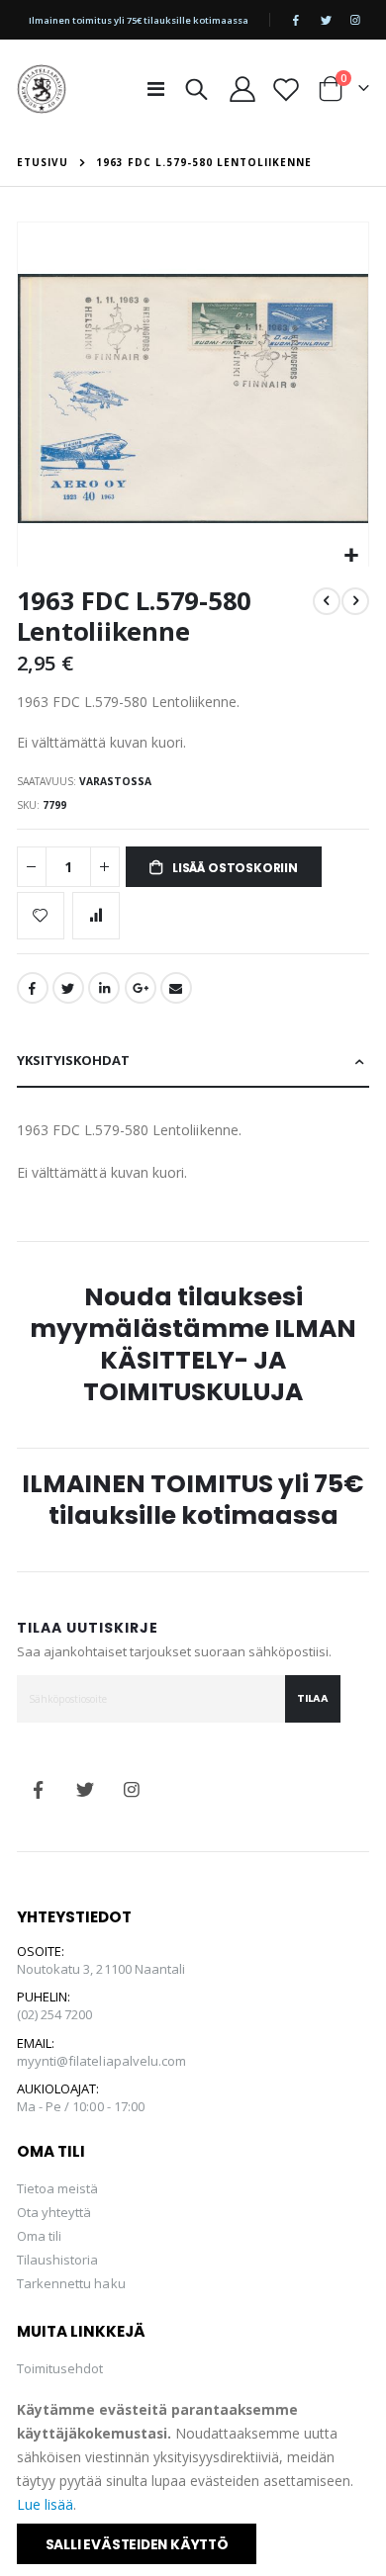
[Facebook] (296, 20)
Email (176, 988)
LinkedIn (104, 988)
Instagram (132, 1790)
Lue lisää (45, 2504)
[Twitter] (326, 20)
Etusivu (43, 162)
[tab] (193, 1062)
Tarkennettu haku (71, 2283)
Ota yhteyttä (54, 2212)
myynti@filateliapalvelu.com (102, 2061)
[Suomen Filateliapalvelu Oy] (42, 89)
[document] (194, 2481)
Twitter (68, 988)
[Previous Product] (327, 601)
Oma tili (40, 2236)
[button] (351, 556)
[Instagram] (355, 20)
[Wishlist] (287, 89)
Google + (141, 988)
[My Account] (243, 89)
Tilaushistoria (58, 2260)
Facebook (33, 988)
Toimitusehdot (60, 2368)
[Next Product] (355, 601)
